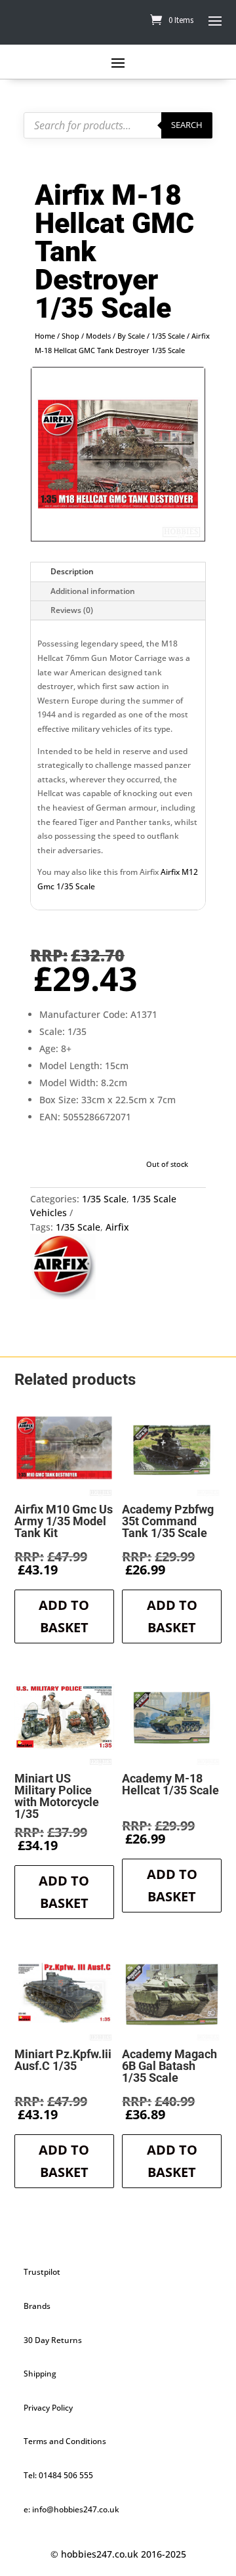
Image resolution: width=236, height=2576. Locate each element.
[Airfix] (63, 1268)
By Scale (131, 336)
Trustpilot (42, 2272)
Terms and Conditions (65, 2441)
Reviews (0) (72, 610)
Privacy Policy (48, 2408)
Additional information (93, 591)
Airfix (117, 1227)
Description (72, 571)
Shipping (40, 2374)
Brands (37, 2306)
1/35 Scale (168, 336)
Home (45, 336)
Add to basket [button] (64, 1616)
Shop (70, 336)
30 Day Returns (53, 2340)
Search (187, 125)
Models (98, 336)
